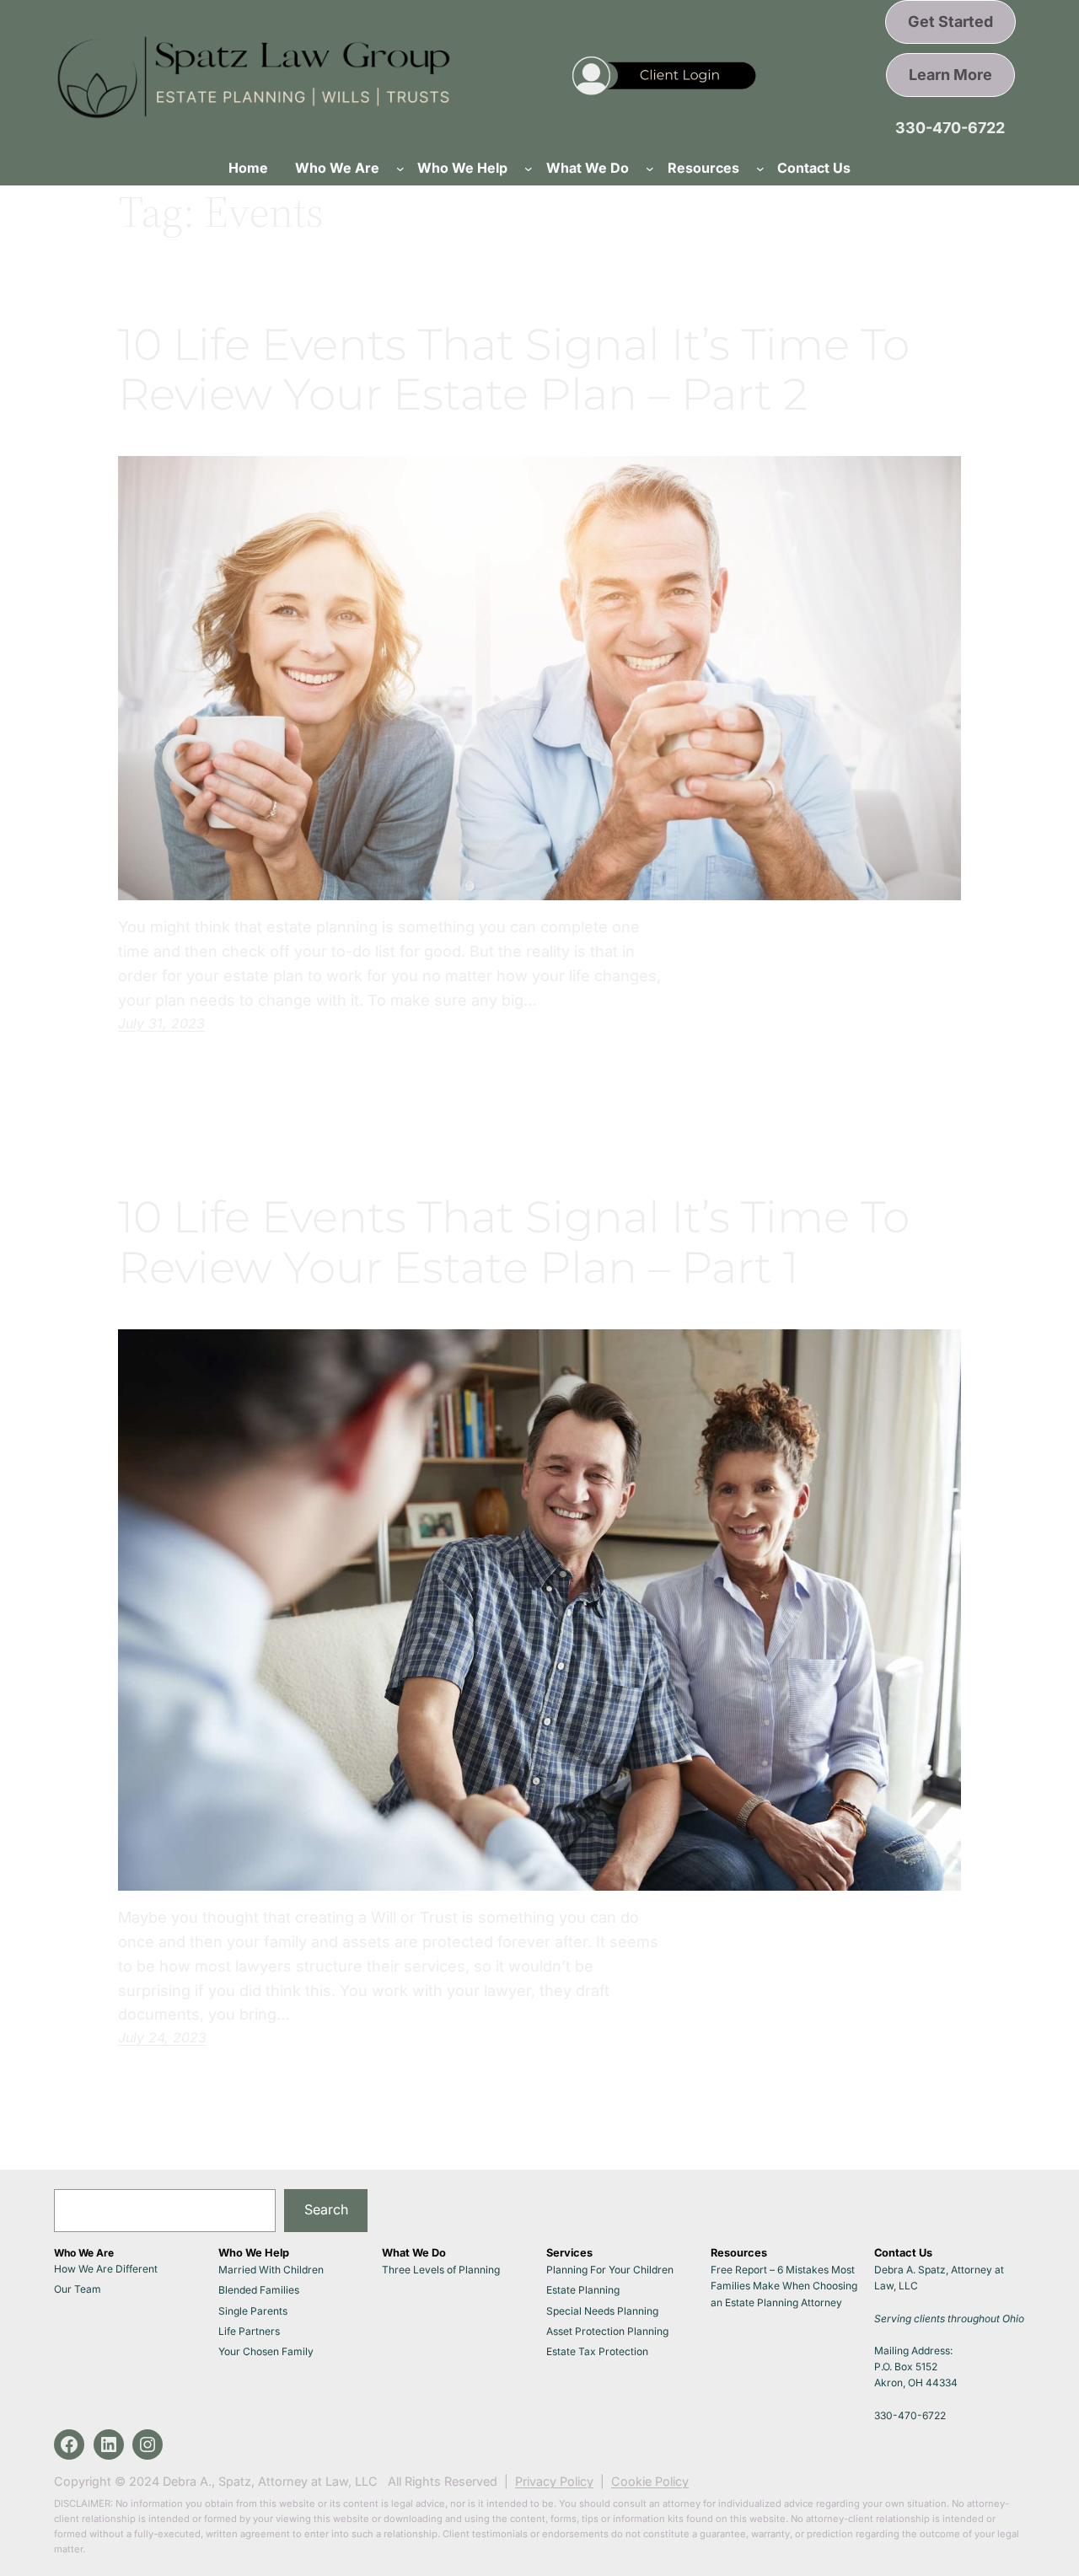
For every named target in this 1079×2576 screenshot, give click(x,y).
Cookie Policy (650, 2481)
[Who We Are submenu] (400, 169)
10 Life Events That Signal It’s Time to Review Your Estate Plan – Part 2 (514, 370)
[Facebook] (69, 2445)
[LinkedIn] (109, 2445)
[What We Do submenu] (650, 169)
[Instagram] (148, 2445)
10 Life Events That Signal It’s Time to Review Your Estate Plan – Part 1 (514, 1242)
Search (326, 2209)
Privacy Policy (554, 2481)
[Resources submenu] (760, 169)
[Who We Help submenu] (529, 169)
